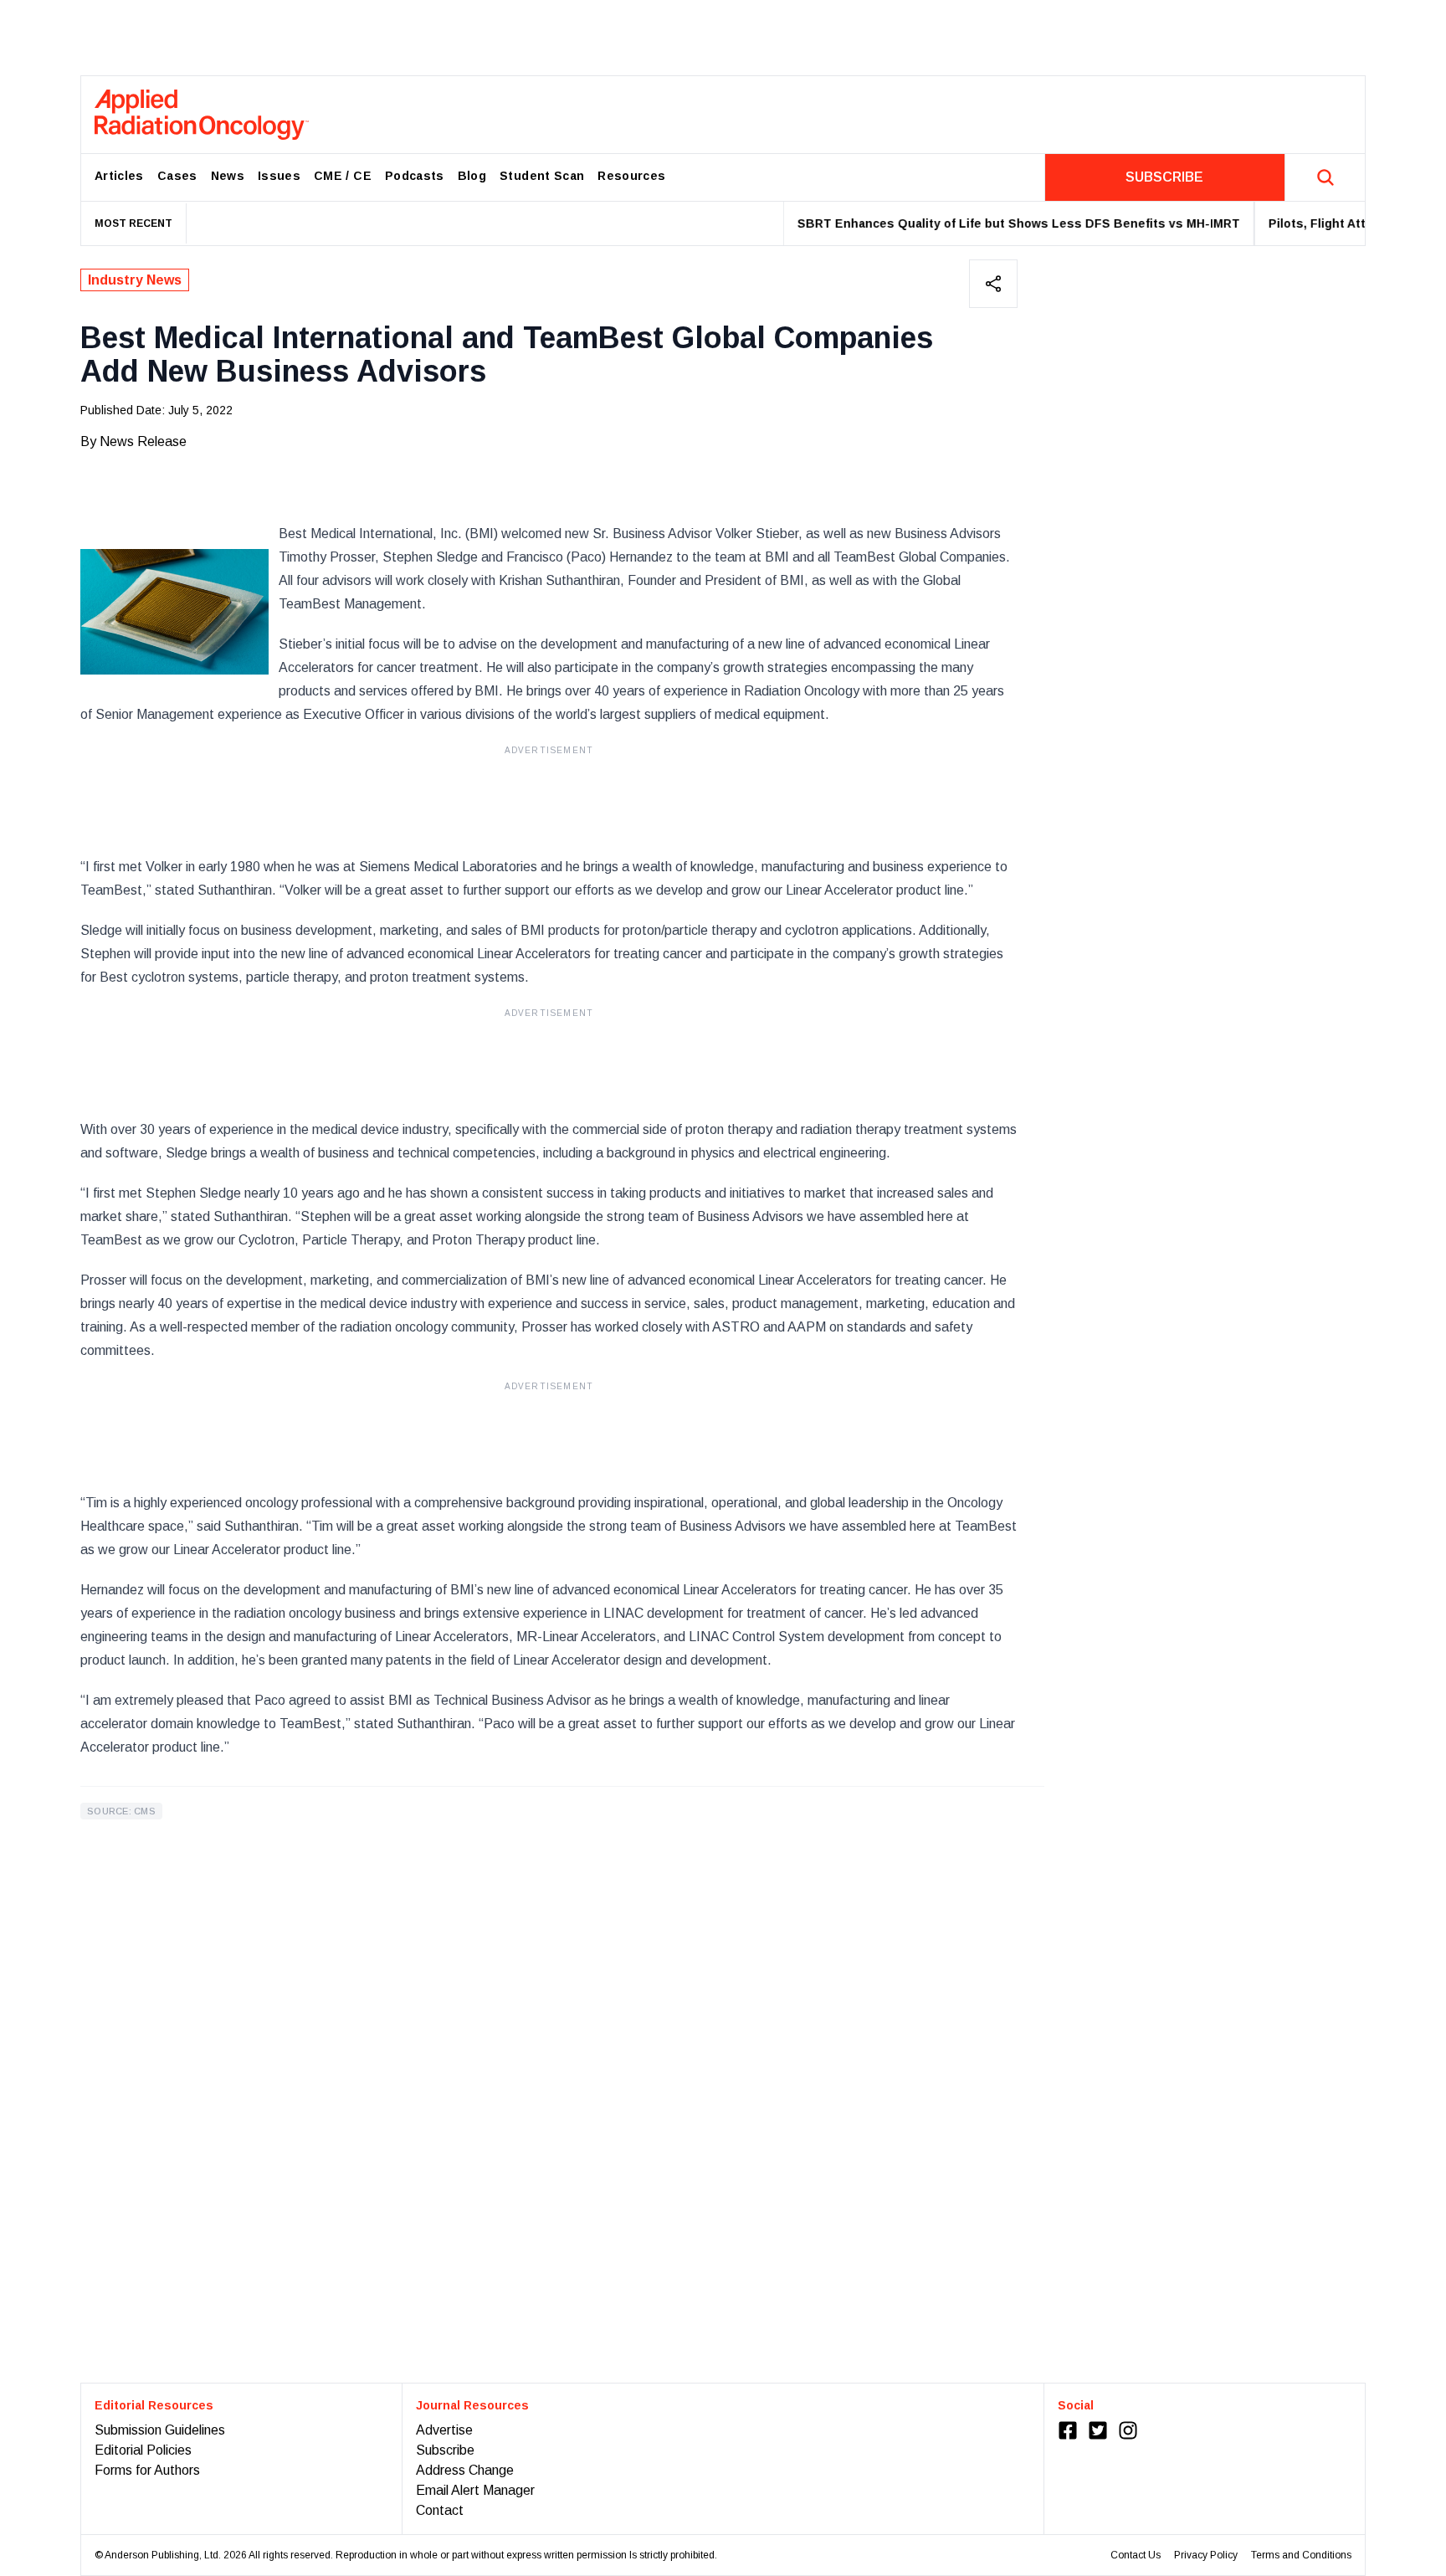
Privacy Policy (1206, 2555)
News (228, 176)
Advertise (444, 2430)
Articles (119, 176)
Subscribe (445, 2450)
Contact (440, 2510)
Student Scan (542, 176)
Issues (279, 176)
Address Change (465, 2470)
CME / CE (343, 176)
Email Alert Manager (475, 2490)
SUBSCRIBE (1164, 177)
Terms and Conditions (1301, 2555)
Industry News (135, 280)
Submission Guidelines (160, 2430)
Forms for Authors (147, 2470)
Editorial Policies (143, 2450)
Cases (177, 176)
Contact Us (1136, 2555)
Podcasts (415, 176)
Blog (472, 176)
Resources (631, 176)
